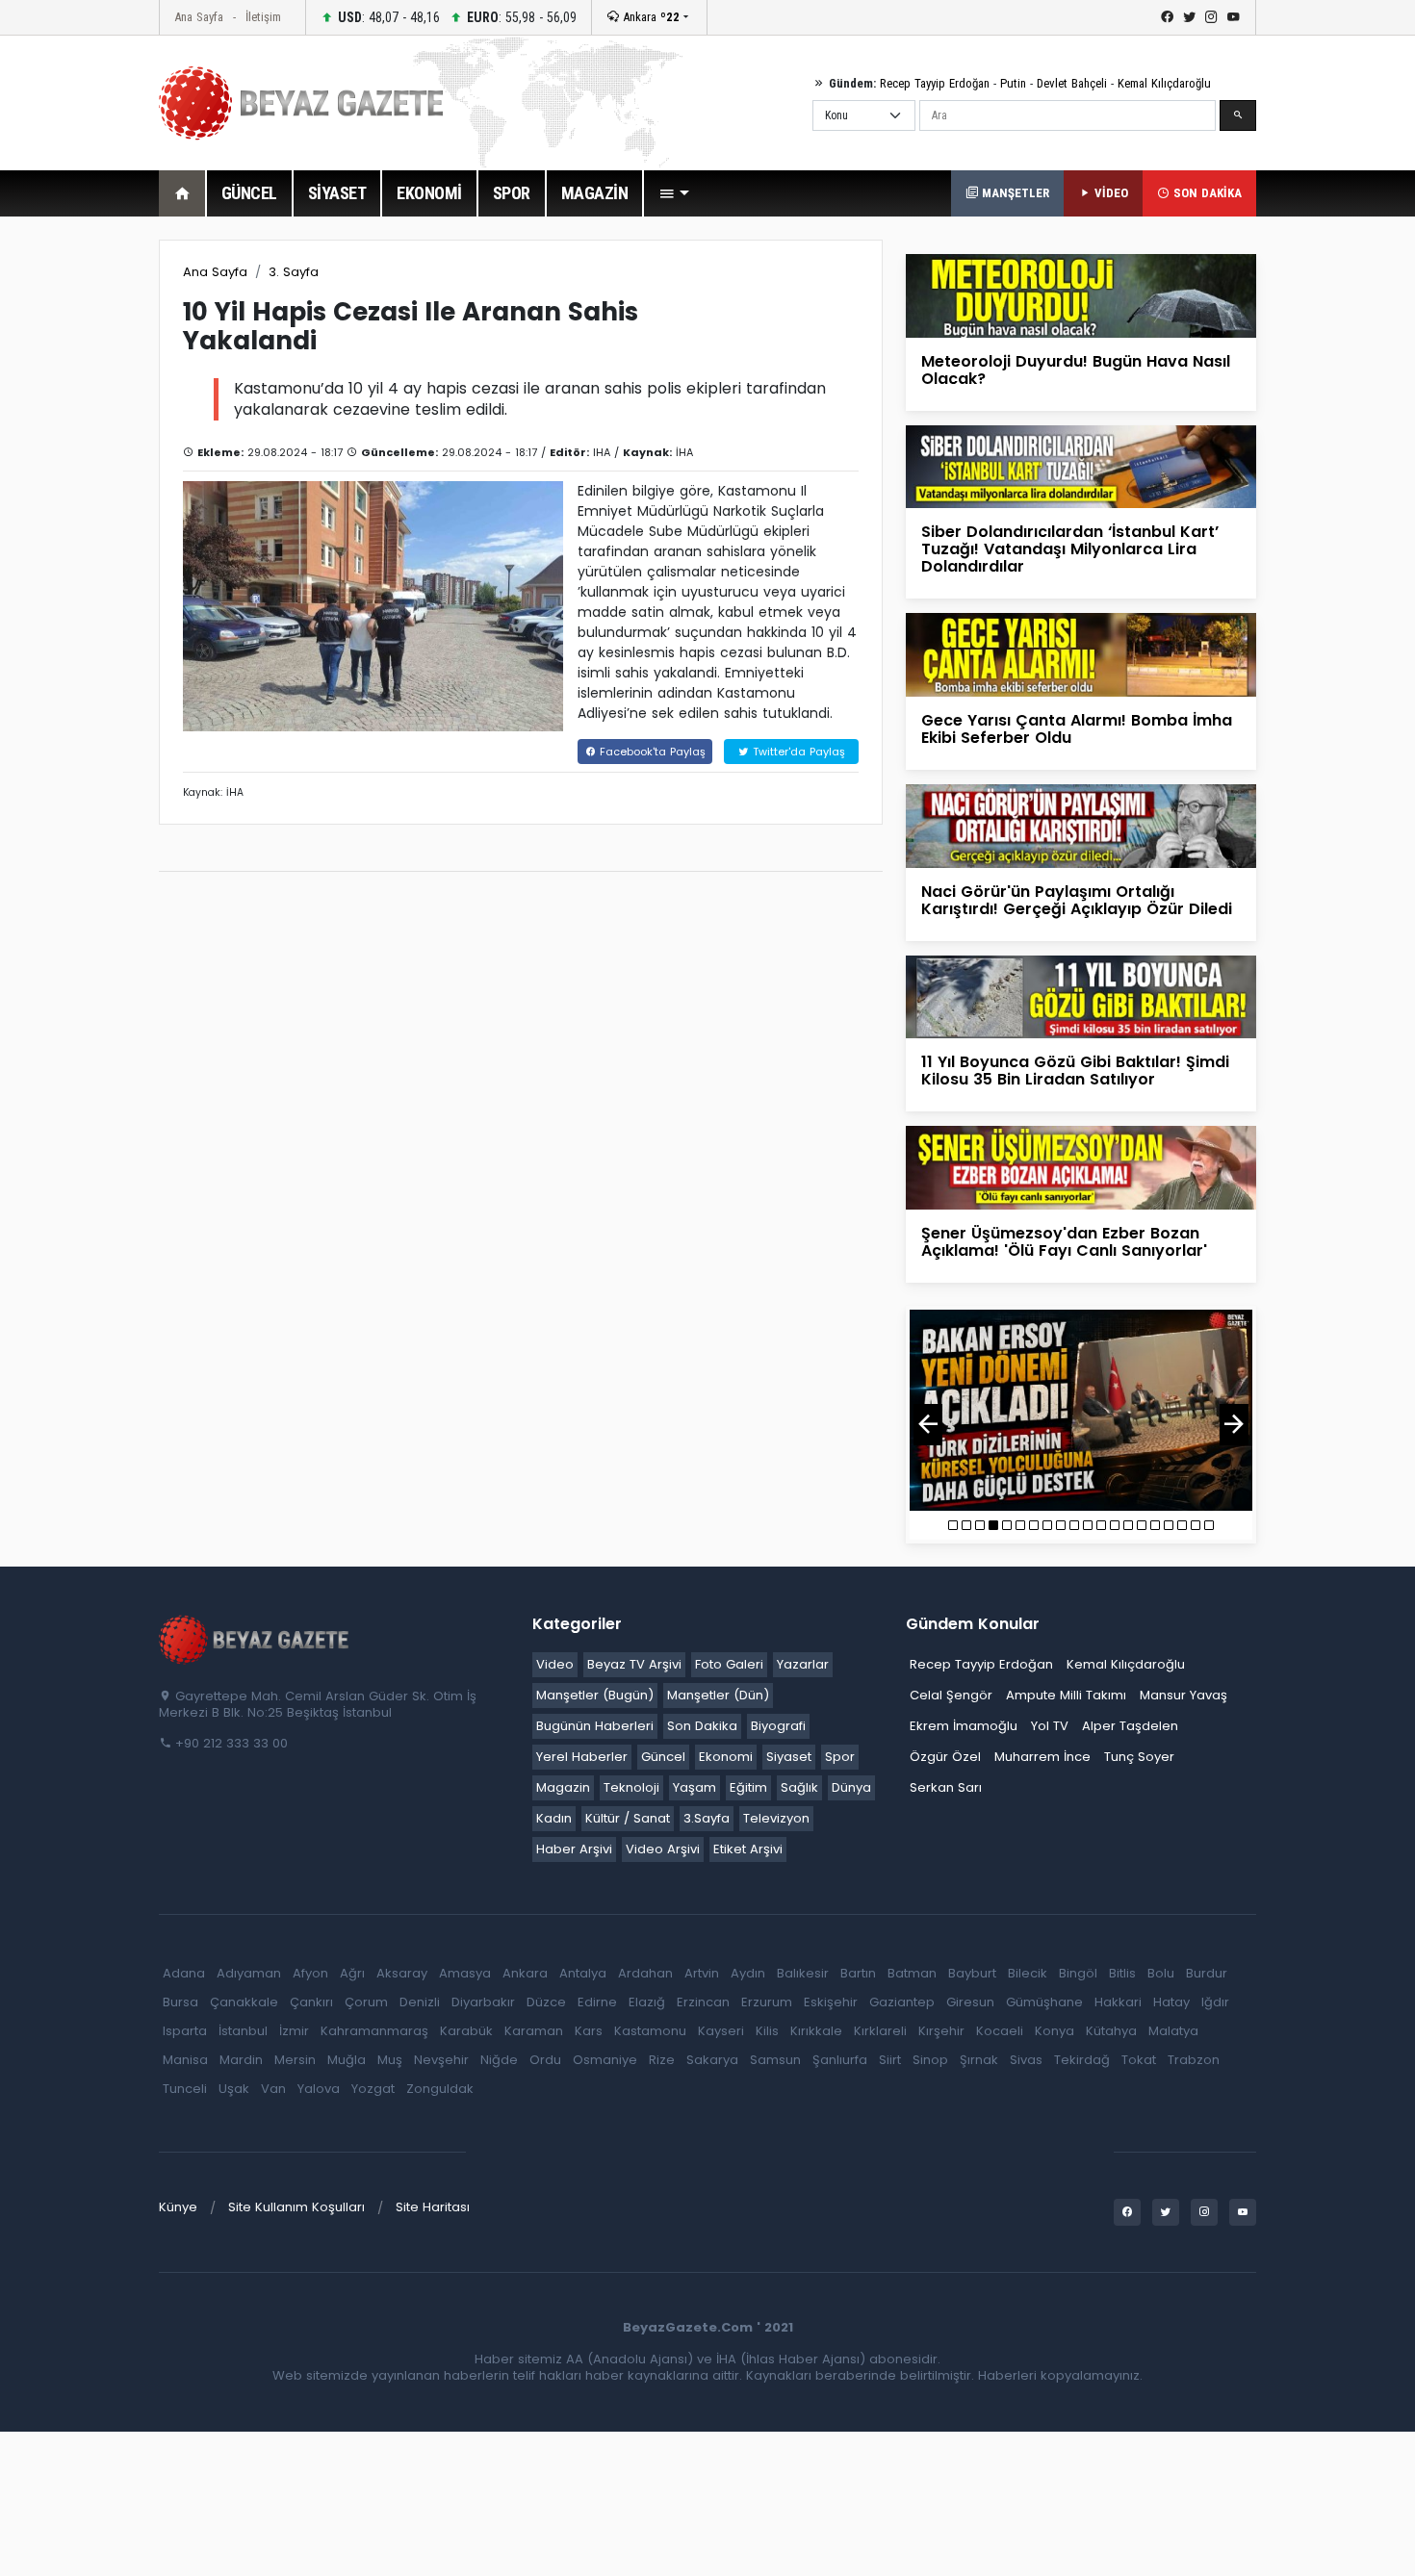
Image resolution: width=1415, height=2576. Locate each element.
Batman (912, 1973)
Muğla (347, 2060)
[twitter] (1189, 17)
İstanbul (243, 2031)
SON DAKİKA (1206, 193)
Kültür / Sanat (628, 1818)
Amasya (465, 1973)
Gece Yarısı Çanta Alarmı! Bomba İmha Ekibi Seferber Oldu (1077, 729)
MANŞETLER (1014, 193)
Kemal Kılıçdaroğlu (1164, 83)
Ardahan (645, 1973)
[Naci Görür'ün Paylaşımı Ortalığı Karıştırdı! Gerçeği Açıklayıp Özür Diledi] (1081, 825)
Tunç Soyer (1139, 1757)
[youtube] (1234, 17)
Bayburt (972, 1973)
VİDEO (1109, 193)
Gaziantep (902, 2002)
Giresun (970, 2002)
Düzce (546, 2002)
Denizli (420, 2002)
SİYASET (337, 193)
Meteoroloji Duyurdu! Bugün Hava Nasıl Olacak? (1076, 370)
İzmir (294, 2031)
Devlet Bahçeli (1072, 83)
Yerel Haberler (582, 1757)
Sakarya (712, 2060)
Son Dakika (702, 1726)
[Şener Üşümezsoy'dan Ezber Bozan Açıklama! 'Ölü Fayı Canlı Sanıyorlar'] (1081, 1167)
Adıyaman (249, 1973)
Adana (184, 1973)
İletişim (263, 17)
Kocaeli (1000, 2031)
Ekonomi (726, 1757)
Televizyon (776, 1818)
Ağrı (352, 1973)
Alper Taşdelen (1130, 1726)
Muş (390, 2060)
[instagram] (1211, 17)
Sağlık (799, 1787)
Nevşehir (441, 2060)
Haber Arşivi (574, 1849)
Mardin (241, 2060)
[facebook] (1167, 17)
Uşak (234, 2089)
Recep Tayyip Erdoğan (935, 83)
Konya (1055, 2031)
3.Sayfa (707, 1818)
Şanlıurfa (840, 2060)
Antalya (583, 1973)
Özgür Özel (945, 1757)
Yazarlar (803, 1664)
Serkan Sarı (946, 1787)
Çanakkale (244, 2002)
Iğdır (1215, 2002)
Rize (662, 2060)
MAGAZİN (595, 193)
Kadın (554, 1818)
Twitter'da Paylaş (797, 752)
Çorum (366, 2002)
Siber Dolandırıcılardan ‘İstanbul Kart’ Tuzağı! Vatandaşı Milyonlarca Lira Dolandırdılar (1070, 549)
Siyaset (789, 1757)
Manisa (185, 2060)
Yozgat (373, 2089)
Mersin (295, 2060)
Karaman (534, 2031)
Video (555, 1664)
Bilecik (1028, 1973)
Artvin (702, 1973)
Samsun (775, 2060)
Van (273, 2089)
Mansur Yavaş (1183, 1695)
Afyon (310, 1973)
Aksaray (402, 1973)
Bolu (1161, 1973)
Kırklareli (880, 2031)
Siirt (890, 2060)
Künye (178, 2207)
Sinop (930, 2060)
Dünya (851, 1787)
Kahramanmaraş (374, 2031)
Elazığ (647, 2002)
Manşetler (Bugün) (595, 1695)
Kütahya (1111, 2031)
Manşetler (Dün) (718, 1695)
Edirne (597, 2002)
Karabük (466, 2031)
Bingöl (1078, 1973)
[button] (674, 193)
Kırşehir (941, 2031)
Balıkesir (803, 1973)
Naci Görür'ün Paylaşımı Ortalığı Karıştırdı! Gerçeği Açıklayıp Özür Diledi (1077, 900)
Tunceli (185, 2089)
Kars (589, 2031)
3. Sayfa (294, 272)
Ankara (649, 17)
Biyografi (778, 1726)
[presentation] (928, 1425)
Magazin (563, 1787)
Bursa (180, 2002)
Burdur (1207, 1973)
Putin (1013, 83)
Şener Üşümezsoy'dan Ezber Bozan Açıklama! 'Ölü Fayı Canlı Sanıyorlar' (1064, 1242)
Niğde (499, 2060)
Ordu (545, 2060)
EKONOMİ (429, 193)
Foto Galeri (729, 1664)
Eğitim (748, 1787)
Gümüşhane (1044, 2002)
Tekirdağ (1082, 2060)
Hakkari (1118, 2002)
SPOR (512, 193)
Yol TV (1050, 1726)
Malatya (1173, 2031)
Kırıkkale (816, 2031)
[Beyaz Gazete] (255, 1638)
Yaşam (695, 1787)
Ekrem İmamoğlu (964, 1726)
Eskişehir (831, 2002)
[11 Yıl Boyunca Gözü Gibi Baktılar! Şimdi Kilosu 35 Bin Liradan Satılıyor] (1081, 995)
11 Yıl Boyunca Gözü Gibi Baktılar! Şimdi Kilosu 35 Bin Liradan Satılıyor (1075, 1071)
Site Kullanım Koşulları (296, 2207)
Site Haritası (433, 2207)
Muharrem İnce (1042, 1757)
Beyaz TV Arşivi (634, 1664)
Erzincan (703, 2002)
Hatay (1171, 2002)
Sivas (1026, 2060)
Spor (840, 1757)
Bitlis (1122, 1973)
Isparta (185, 2031)
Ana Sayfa (199, 17)
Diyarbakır (483, 2002)
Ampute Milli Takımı (1066, 1695)
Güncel (663, 1757)
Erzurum (767, 2002)
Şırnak (979, 2060)
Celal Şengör (951, 1695)
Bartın (858, 1973)
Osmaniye (605, 2060)
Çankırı (311, 2002)
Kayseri (721, 2031)
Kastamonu (650, 2031)
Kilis (767, 2031)
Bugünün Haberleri (595, 1726)
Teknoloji (631, 1787)
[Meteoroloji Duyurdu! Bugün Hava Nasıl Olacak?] (1081, 295)
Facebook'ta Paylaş (651, 752)
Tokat (1139, 2060)
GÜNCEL (249, 193)
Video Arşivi (663, 1849)
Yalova (319, 2089)
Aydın (748, 1973)
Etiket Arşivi (748, 1849)
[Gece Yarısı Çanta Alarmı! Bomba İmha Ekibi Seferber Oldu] (1081, 654)
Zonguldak (440, 2089)
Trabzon (1194, 2060)
